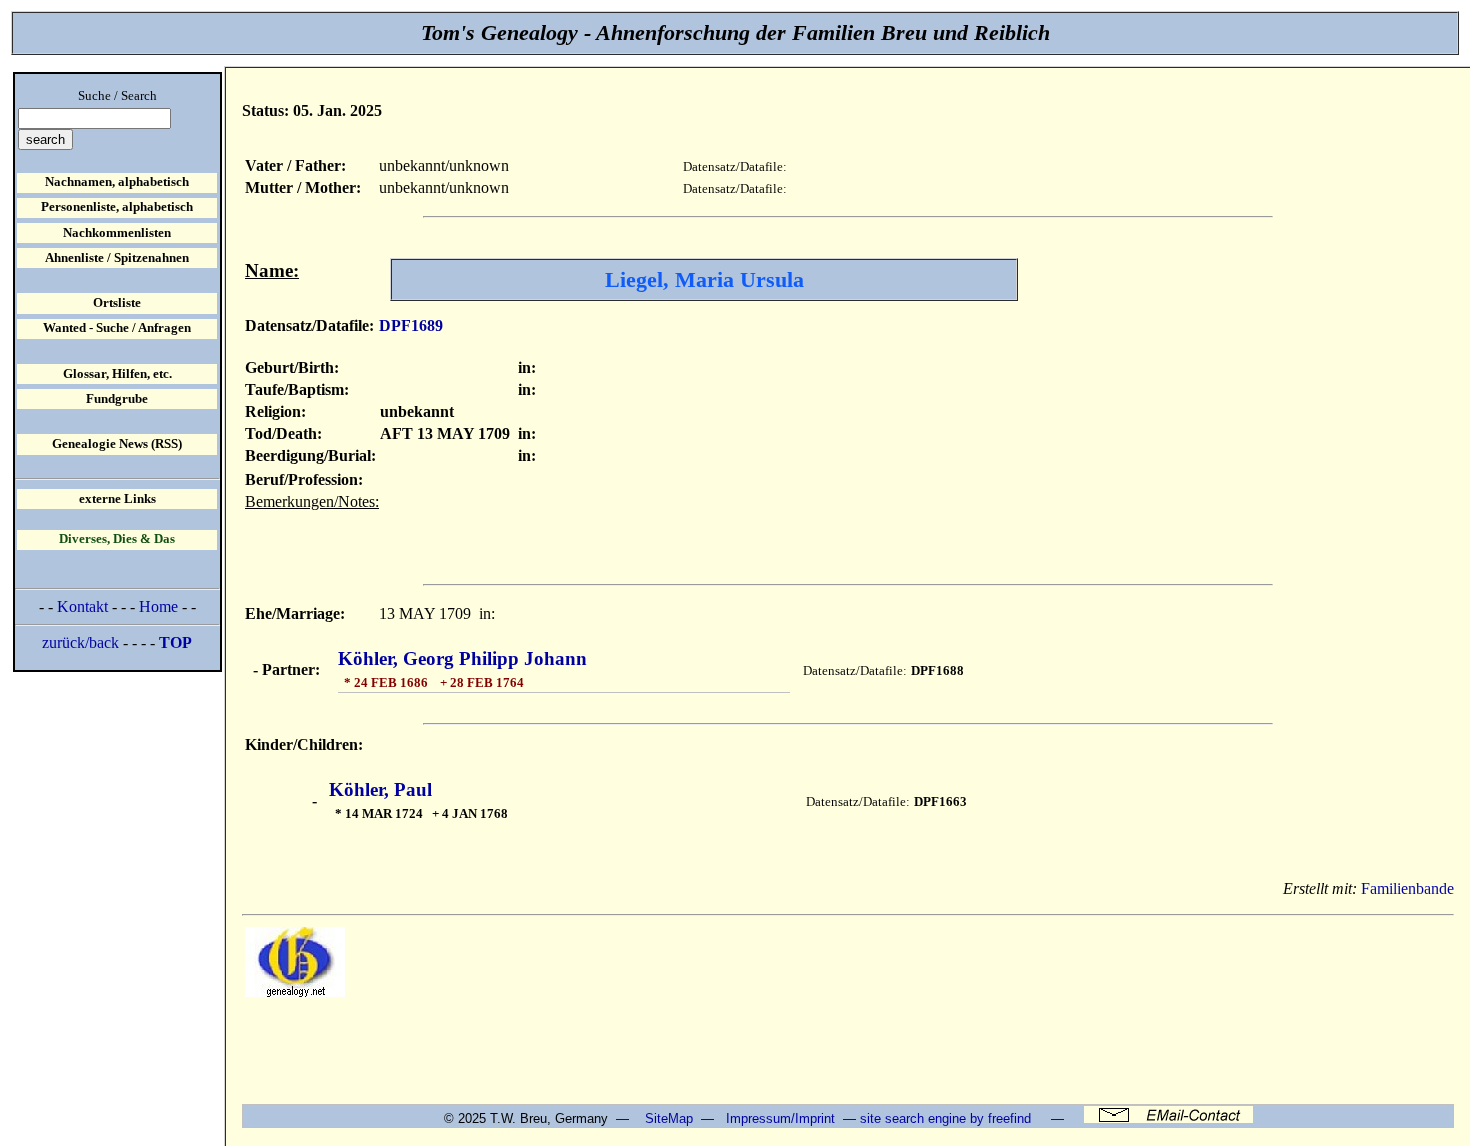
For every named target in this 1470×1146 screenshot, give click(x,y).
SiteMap (669, 1118)
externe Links (117, 499)
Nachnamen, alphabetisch (117, 182)
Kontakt (82, 606)
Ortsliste (117, 303)
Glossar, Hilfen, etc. (117, 374)
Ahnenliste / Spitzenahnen (117, 258)
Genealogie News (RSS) (117, 444)
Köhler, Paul (380, 789)
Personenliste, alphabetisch (117, 207)
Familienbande (1407, 888)
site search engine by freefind (945, 1118)
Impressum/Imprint (780, 1118)
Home (158, 606)
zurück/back (80, 642)
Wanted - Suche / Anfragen (117, 328)
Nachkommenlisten (117, 233)
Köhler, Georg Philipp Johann (462, 658)
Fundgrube (117, 399)
